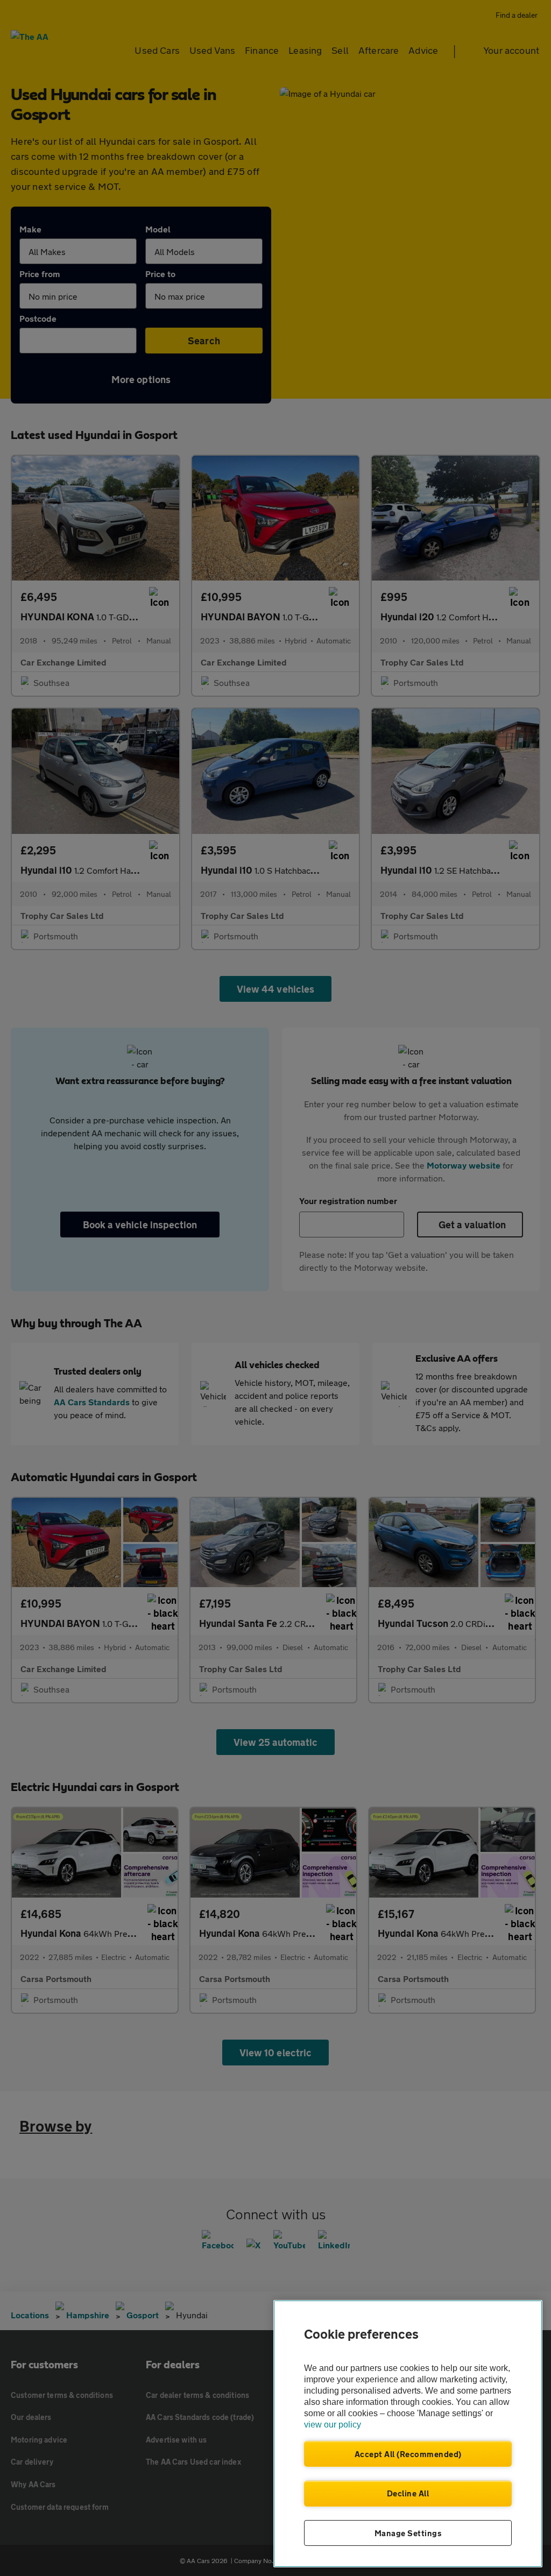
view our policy (333, 2425)
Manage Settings (408, 2533)
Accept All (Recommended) (408, 2454)
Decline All (408, 2493)
